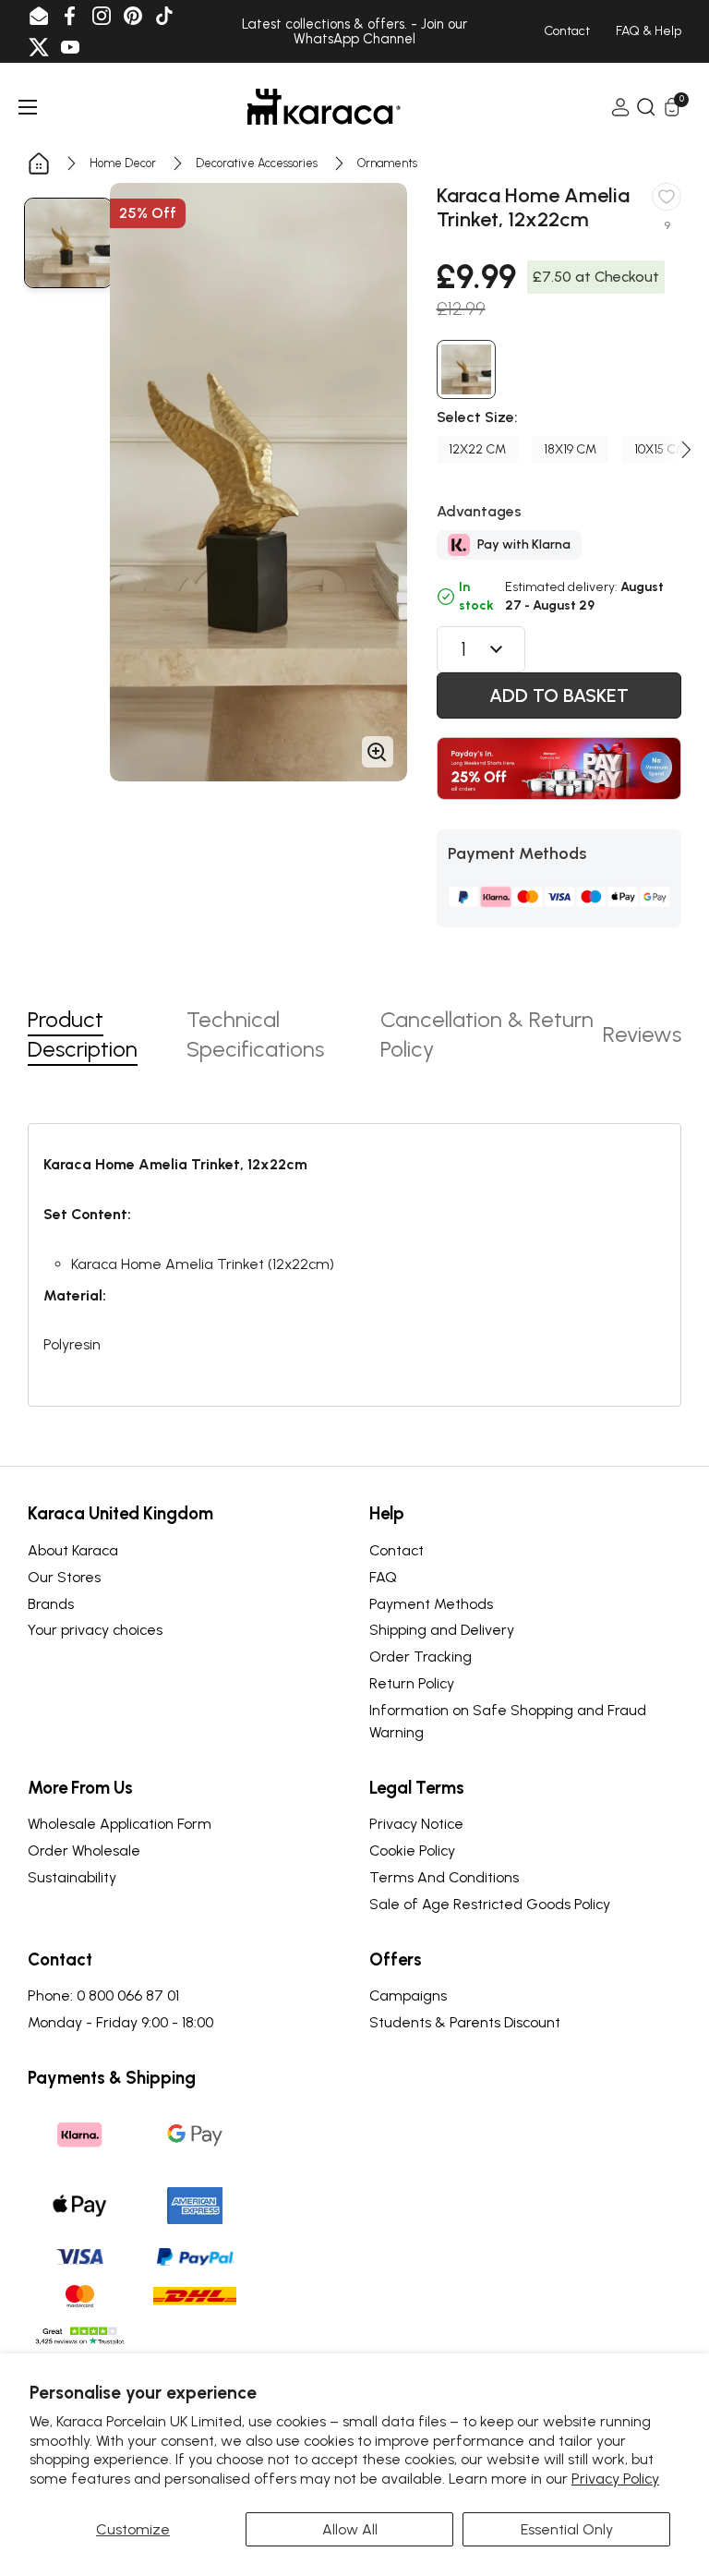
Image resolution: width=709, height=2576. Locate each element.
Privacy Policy (615, 2479)
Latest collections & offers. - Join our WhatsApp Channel (354, 32)
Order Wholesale (84, 1850)
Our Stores (64, 1577)
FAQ (383, 1577)
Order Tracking (421, 1657)
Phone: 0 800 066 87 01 (103, 1995)
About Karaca (73, 1550)
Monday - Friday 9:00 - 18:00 (120, 2022)
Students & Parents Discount (465, 2022)
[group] (68, 243)
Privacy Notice (416, 1824)
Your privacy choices (95, 1630)
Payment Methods (431, 1604)
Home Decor (123, 163)
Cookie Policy (412, 1850)
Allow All (350, 2529)
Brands (51, 1604)
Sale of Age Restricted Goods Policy (490, 1904)
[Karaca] (324, 107)
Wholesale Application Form (120, 1824)
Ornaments (387, 163)
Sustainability (72, 1877)
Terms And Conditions (444, 1877)
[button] (687, 450)
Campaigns (408, 1995)
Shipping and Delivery (442, 1630)
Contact (397, 1550)
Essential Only (567, 2529)
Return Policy (412, 1683)
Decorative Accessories (257, 163)
